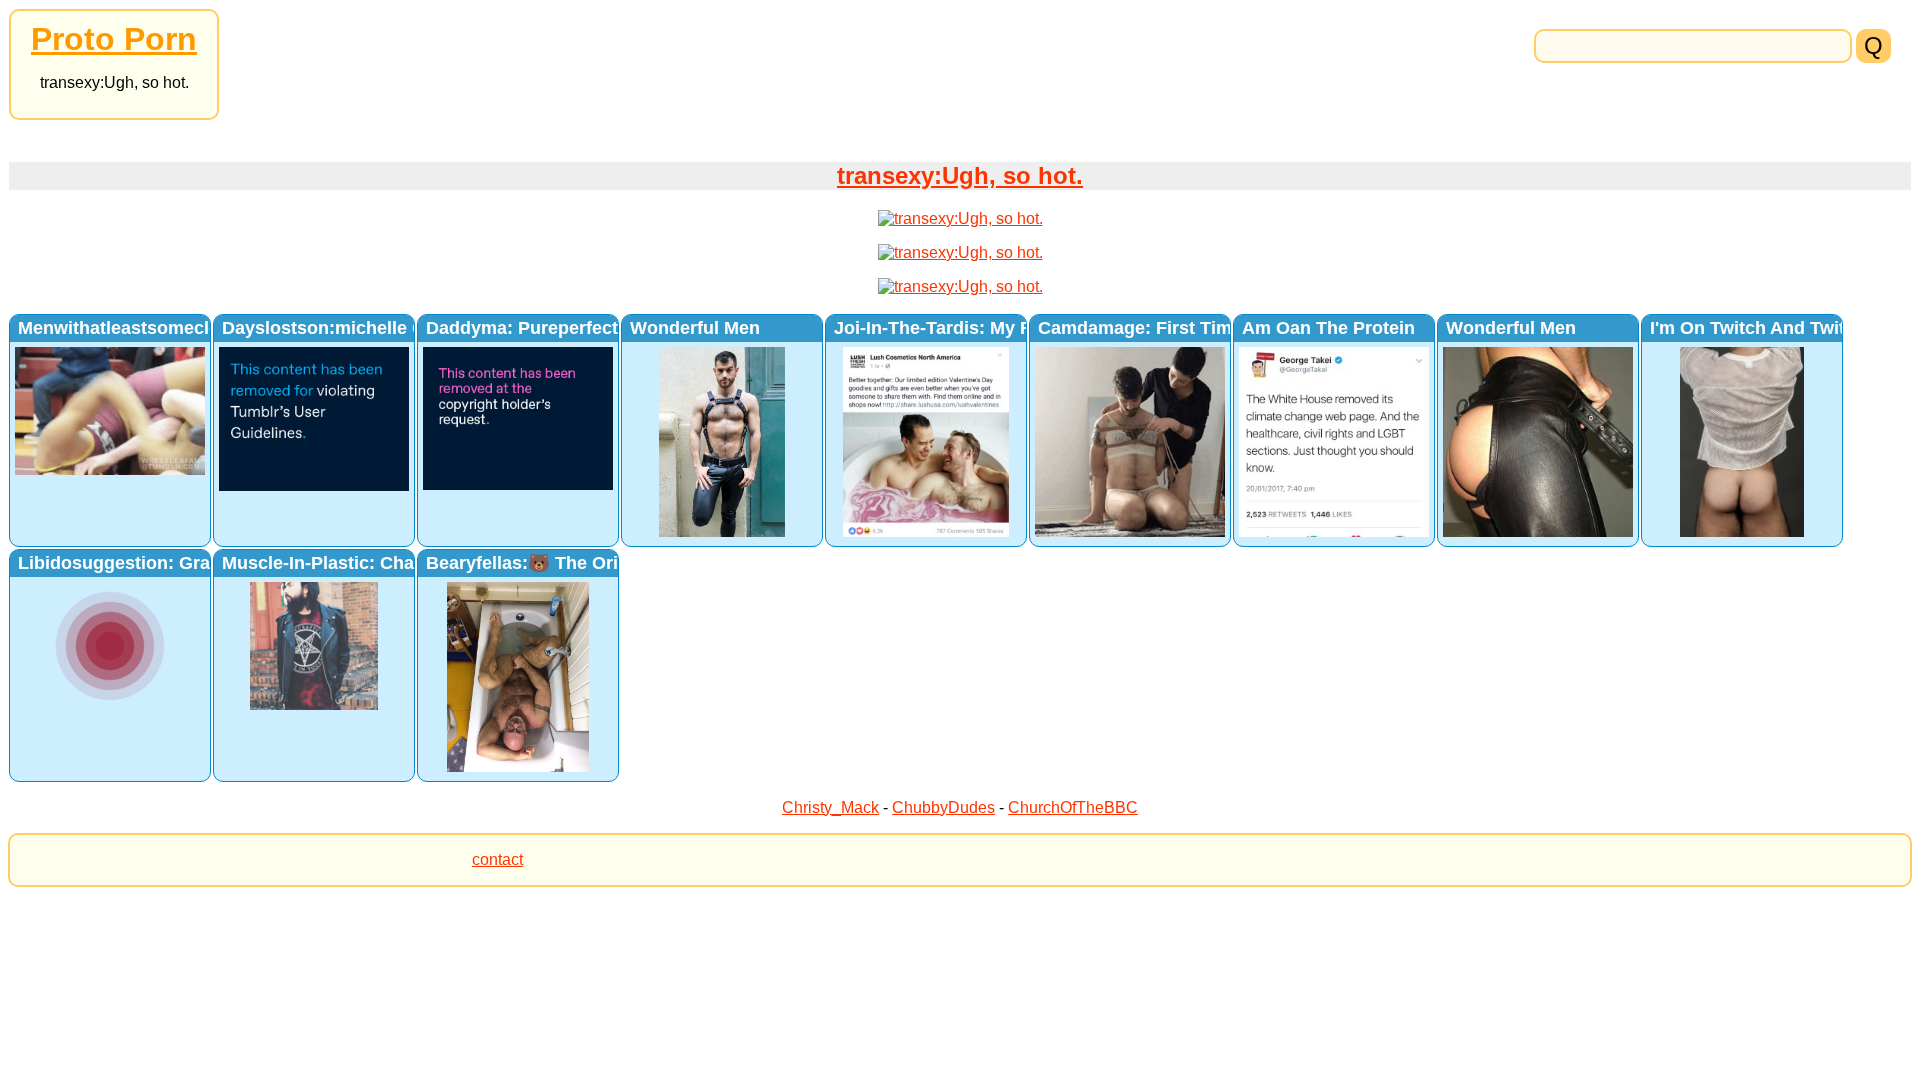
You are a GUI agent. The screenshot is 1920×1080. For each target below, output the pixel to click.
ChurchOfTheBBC (1073, 807)
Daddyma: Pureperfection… (544, 328)
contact (497, 859)
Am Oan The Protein (1328, 328)
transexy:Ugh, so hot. (960, 175)
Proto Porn (114, 39)
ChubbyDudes (943, 807)
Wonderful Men (695, 328)
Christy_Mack (830, 807)
